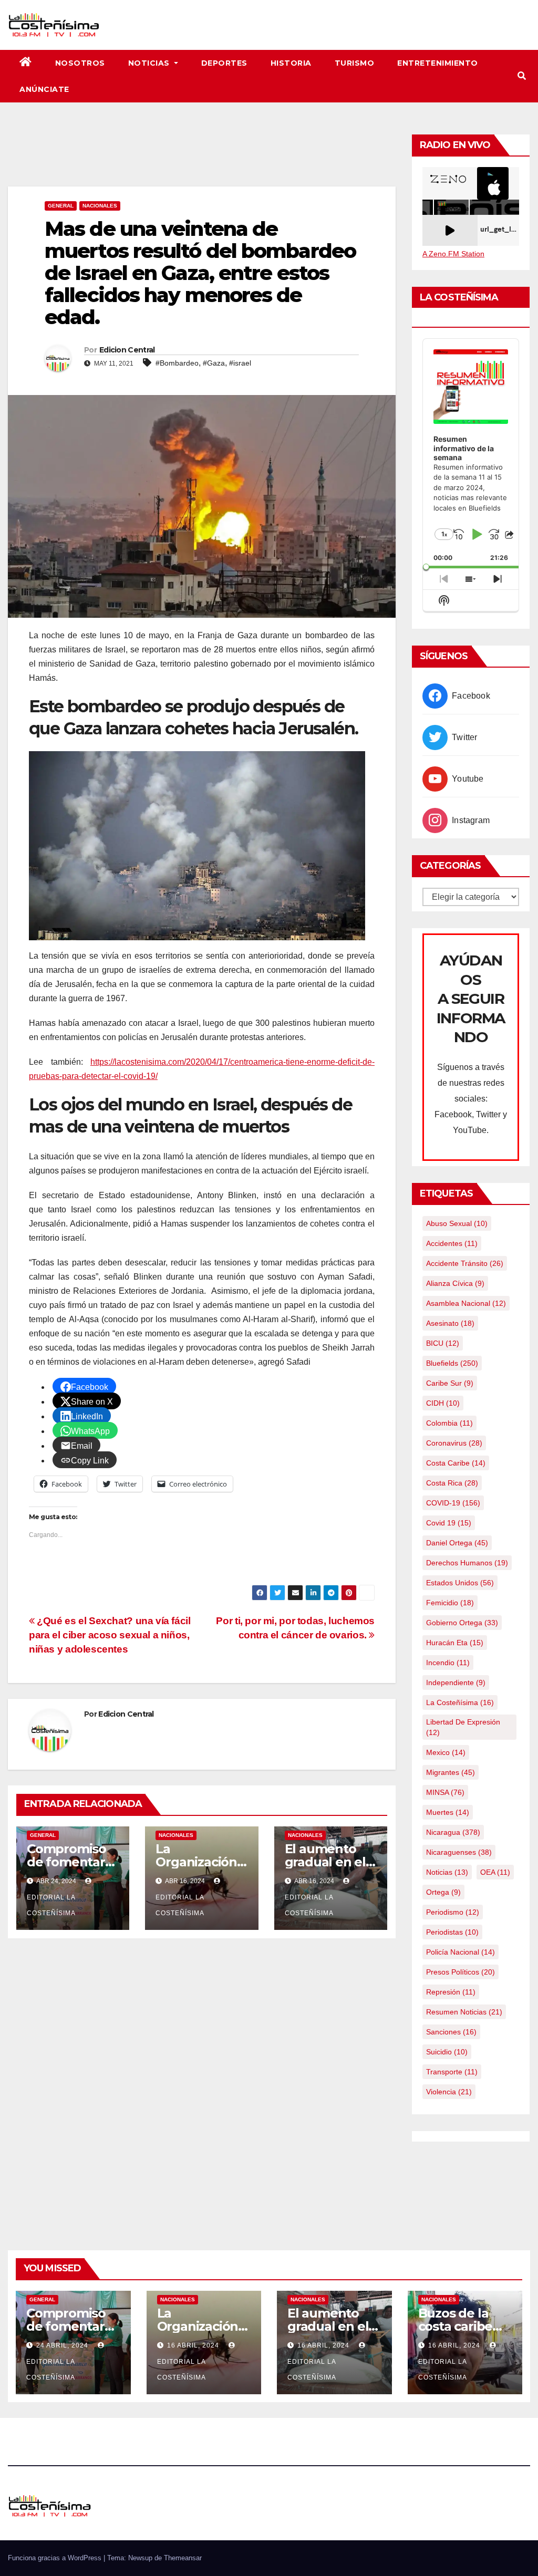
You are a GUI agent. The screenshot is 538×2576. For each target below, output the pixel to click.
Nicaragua (453, 1832)
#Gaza (214, 363)
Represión (451, 1992)
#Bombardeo (177, 363)
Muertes (448, 1812)
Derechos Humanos (467, 1563)
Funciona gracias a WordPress (56, 2558)
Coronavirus (454, 1443)
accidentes (452, 1243)
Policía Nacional (461, 1952)
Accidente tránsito (465, 1263)
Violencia (449, 2092)
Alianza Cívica (455, 1283)
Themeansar (183, 2558)
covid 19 (449, 1523)
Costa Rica (452, 1483)
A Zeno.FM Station (453, 254)
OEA (495, 1872)
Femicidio (450, 1603)
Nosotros (80, 63)
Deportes (224, 63)
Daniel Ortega (457, 1543)
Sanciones (451, 2032)
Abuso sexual (457, 1223)
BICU (443, 1343)
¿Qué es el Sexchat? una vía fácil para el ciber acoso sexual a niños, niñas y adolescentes (110, 1635)
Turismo (355, 63)
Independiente (456, 1682)
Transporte (452, 2072)
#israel (240, 363)
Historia (291, 63)
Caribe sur (450, 1383)
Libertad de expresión (463, 1727)
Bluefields (452, 1363)
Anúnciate (44, 89)
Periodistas (452, 1932)
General (61, 206)
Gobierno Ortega (462, 1623)
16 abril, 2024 (194, 2345)
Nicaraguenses (459, 1852)
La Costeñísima (460, 1702)
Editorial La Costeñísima (51, 1905)
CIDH (443, 1403)
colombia (449, 1423)
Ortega (443, 1892)
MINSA (445, 1792)
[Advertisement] (202, 158)
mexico (446, 1752)
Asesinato (450, 1323)
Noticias (150, 63)
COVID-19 (453, 1503)
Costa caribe (456, 1463)
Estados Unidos (460, 1583)
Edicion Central (127, 350)
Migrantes (451, 1772)
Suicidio (447, 2052)
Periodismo (453, 1912)
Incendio (448, 1663)
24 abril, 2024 (63, 2345)
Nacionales (100, 206)
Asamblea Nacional (466, 1303)
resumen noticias (464, 2012)
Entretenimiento (438, 63)
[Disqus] (202, 2082)
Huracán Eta (455, 1643)
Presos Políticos (461, 1972)
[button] (522, 76)
